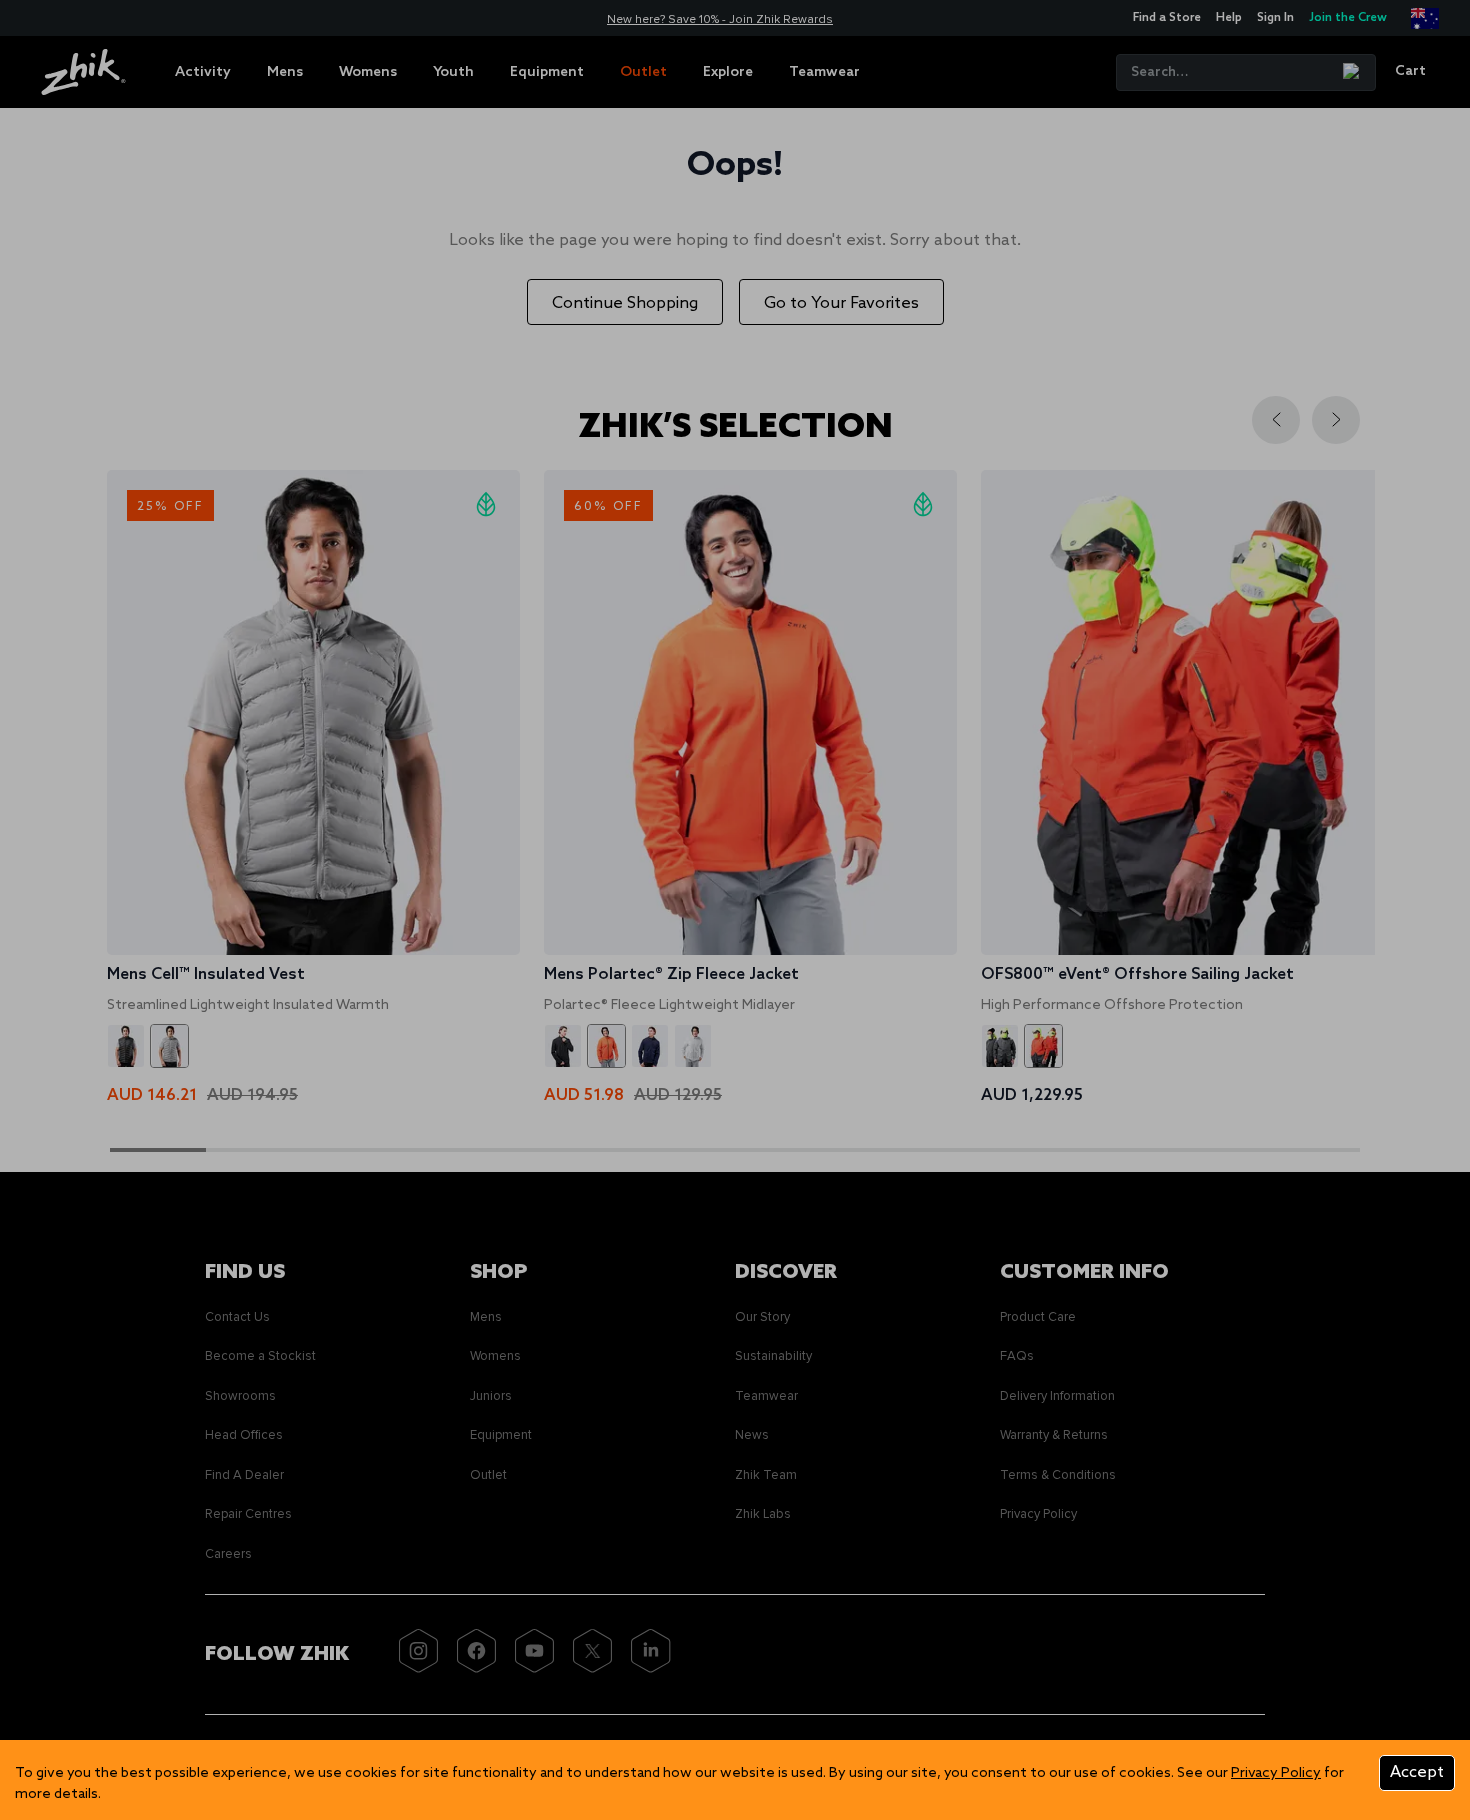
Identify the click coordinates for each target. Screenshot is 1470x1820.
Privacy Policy (1276, 1773)
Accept (1417, 1772)
